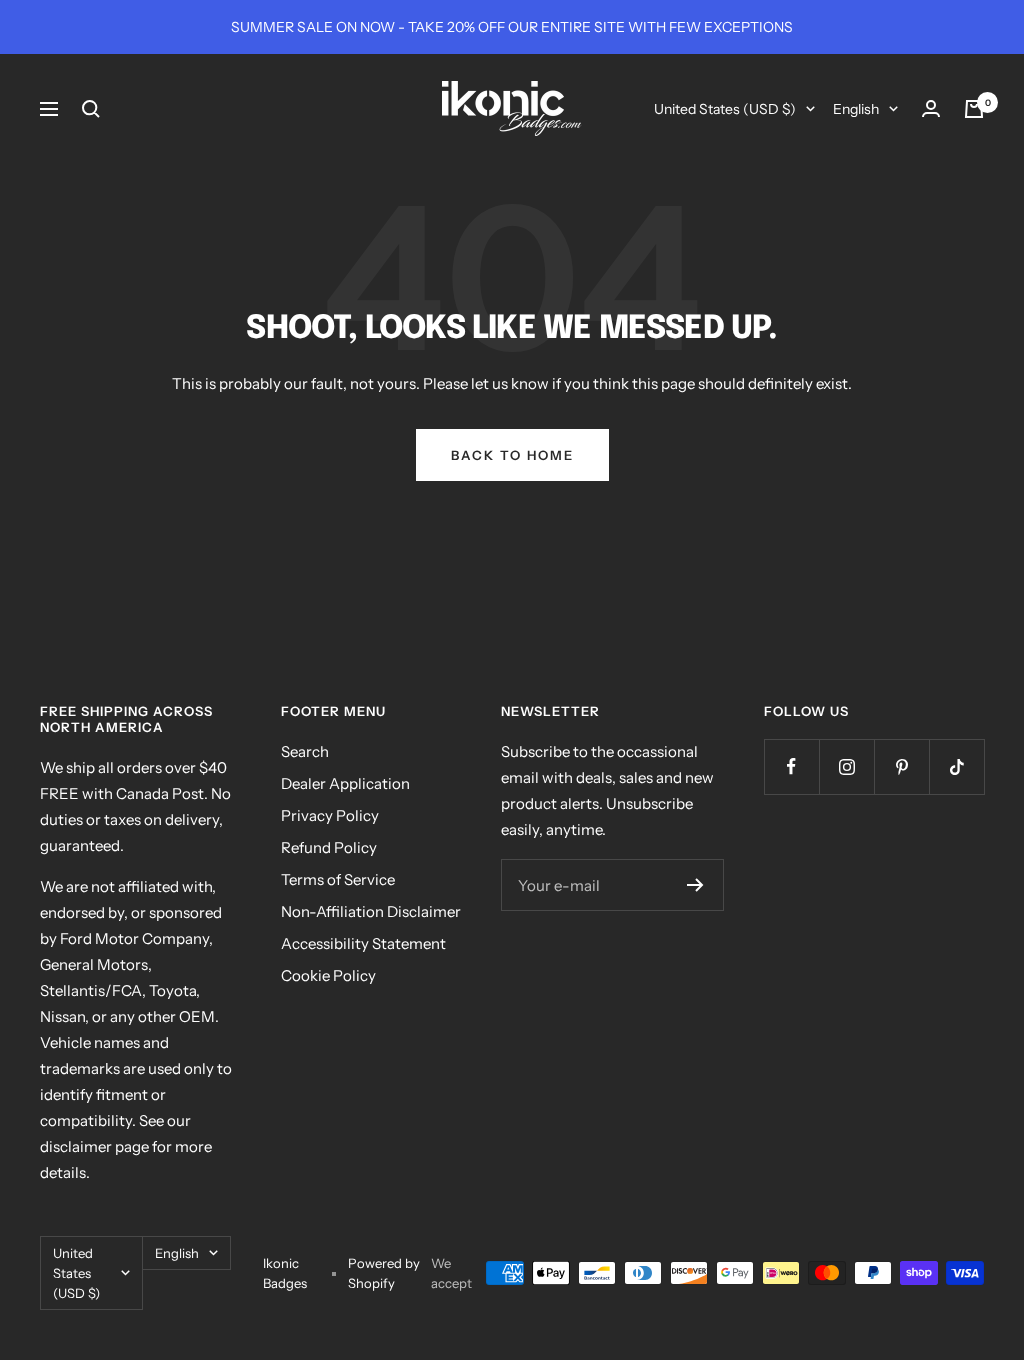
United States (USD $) (725, 109)
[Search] (91, 109)
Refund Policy (329, 847)
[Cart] (974, 109)
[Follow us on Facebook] (791, 766)
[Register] (695, 885)
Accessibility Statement (363, 943)
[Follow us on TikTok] (956, 766)
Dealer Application (345, 783)
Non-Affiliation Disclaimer (371, 911)
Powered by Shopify (384, 1273)
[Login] (931, 108)
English (856, 109)
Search (305, 751)
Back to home (512, 455)
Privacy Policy (330, 815)
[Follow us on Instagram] (846, 766)
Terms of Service (338, 879)
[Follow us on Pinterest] (901, 766)
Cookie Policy (328, 975)
